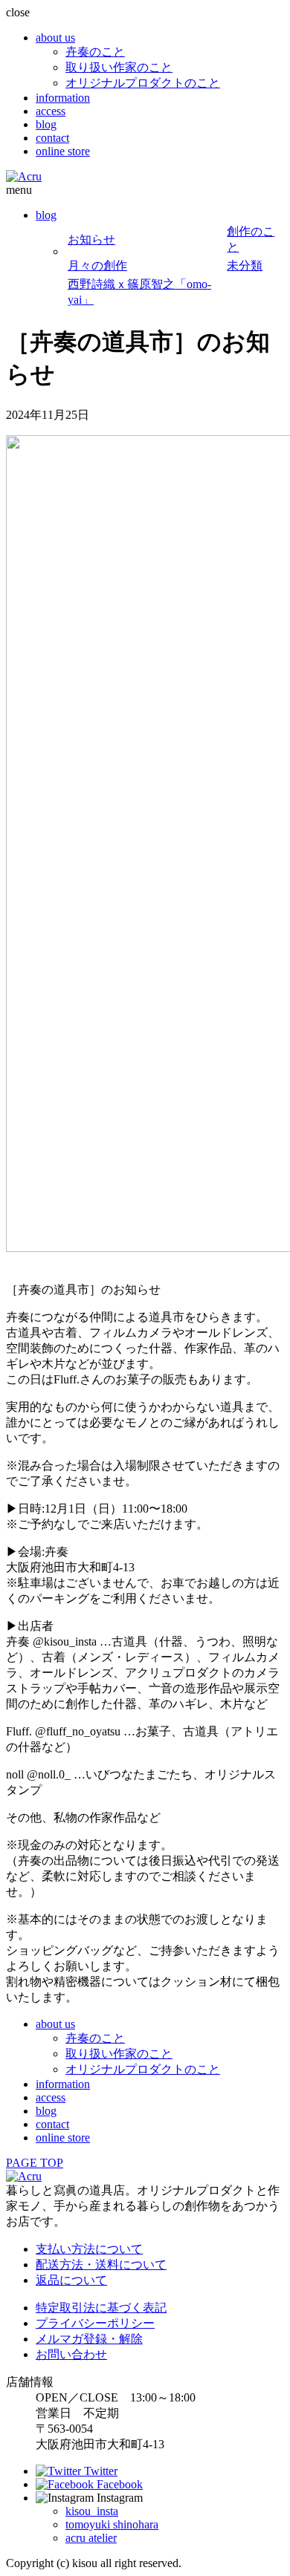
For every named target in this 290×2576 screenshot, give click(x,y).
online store (63, 151)
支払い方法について (89, 2249)
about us (55, 38)
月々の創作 (97, 265)
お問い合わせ (71, 2354)
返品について (71, 2280)
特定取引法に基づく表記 (101, 2308)
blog (46, 124)
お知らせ (91, 239)
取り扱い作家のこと (119, 67)
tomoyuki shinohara (112, 2524)
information (63, 98)
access (51, 111)
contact (52, 138)
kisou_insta (92, 2511)
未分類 (245, 265)
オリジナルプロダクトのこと (143, 83)
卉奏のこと (95, 52)
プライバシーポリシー (95, 2323)
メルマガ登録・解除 (89, 2339)
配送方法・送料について (101, 2264)
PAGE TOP (35, 2163)
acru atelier (91, 2538)
